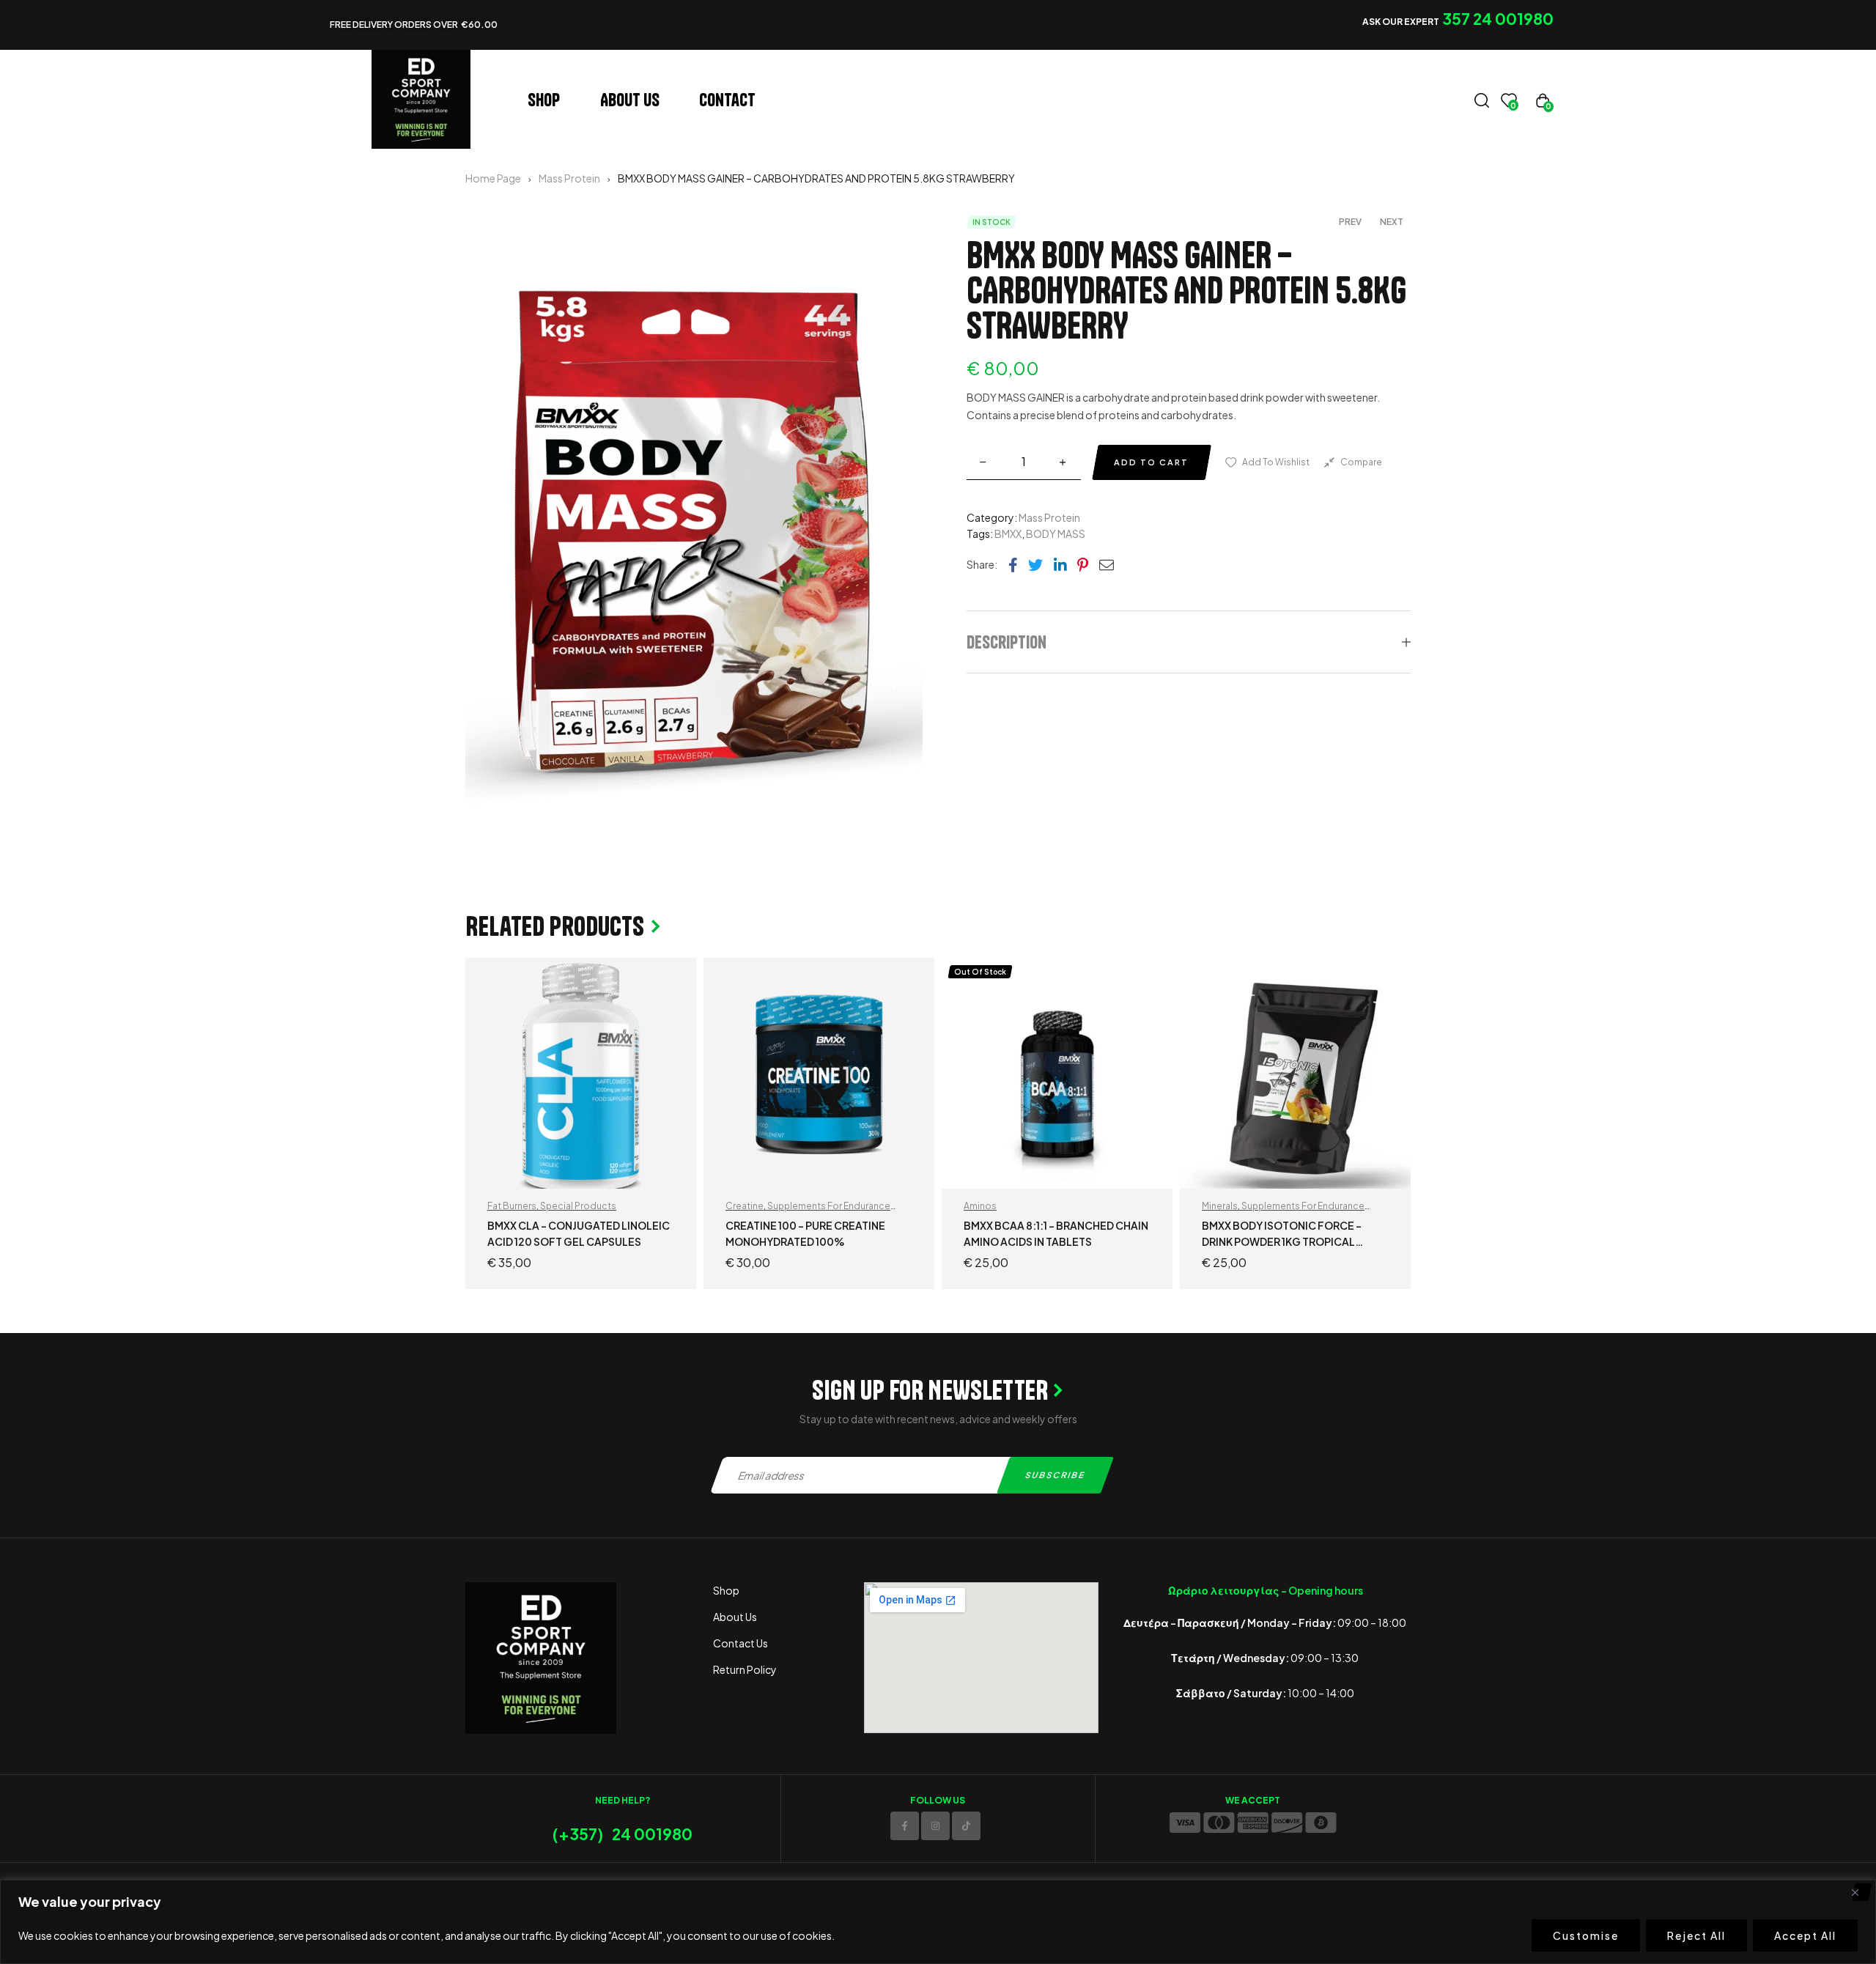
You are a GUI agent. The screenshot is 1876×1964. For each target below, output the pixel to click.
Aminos (980, 1206)
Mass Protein (569, 178)
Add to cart (1151, 462)
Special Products (578, 1206)
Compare (1361, 462)
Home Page (493, 178)
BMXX (1008, 534)
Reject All (1696, 1935)
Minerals (1220, 1206)
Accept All (1805, 1935)
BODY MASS (1056, 534)
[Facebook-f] (905, 1826)
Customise (1586, 1935)
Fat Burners (512, 1206)
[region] (938, 1922)
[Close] (1861, 1892)
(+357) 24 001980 (623, 1834)
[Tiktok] (966, 1826)
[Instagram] (935, 1826)
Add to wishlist (1276, 462)
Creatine (745, 1206)
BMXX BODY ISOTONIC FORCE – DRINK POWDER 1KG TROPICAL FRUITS (1282, 1241)
